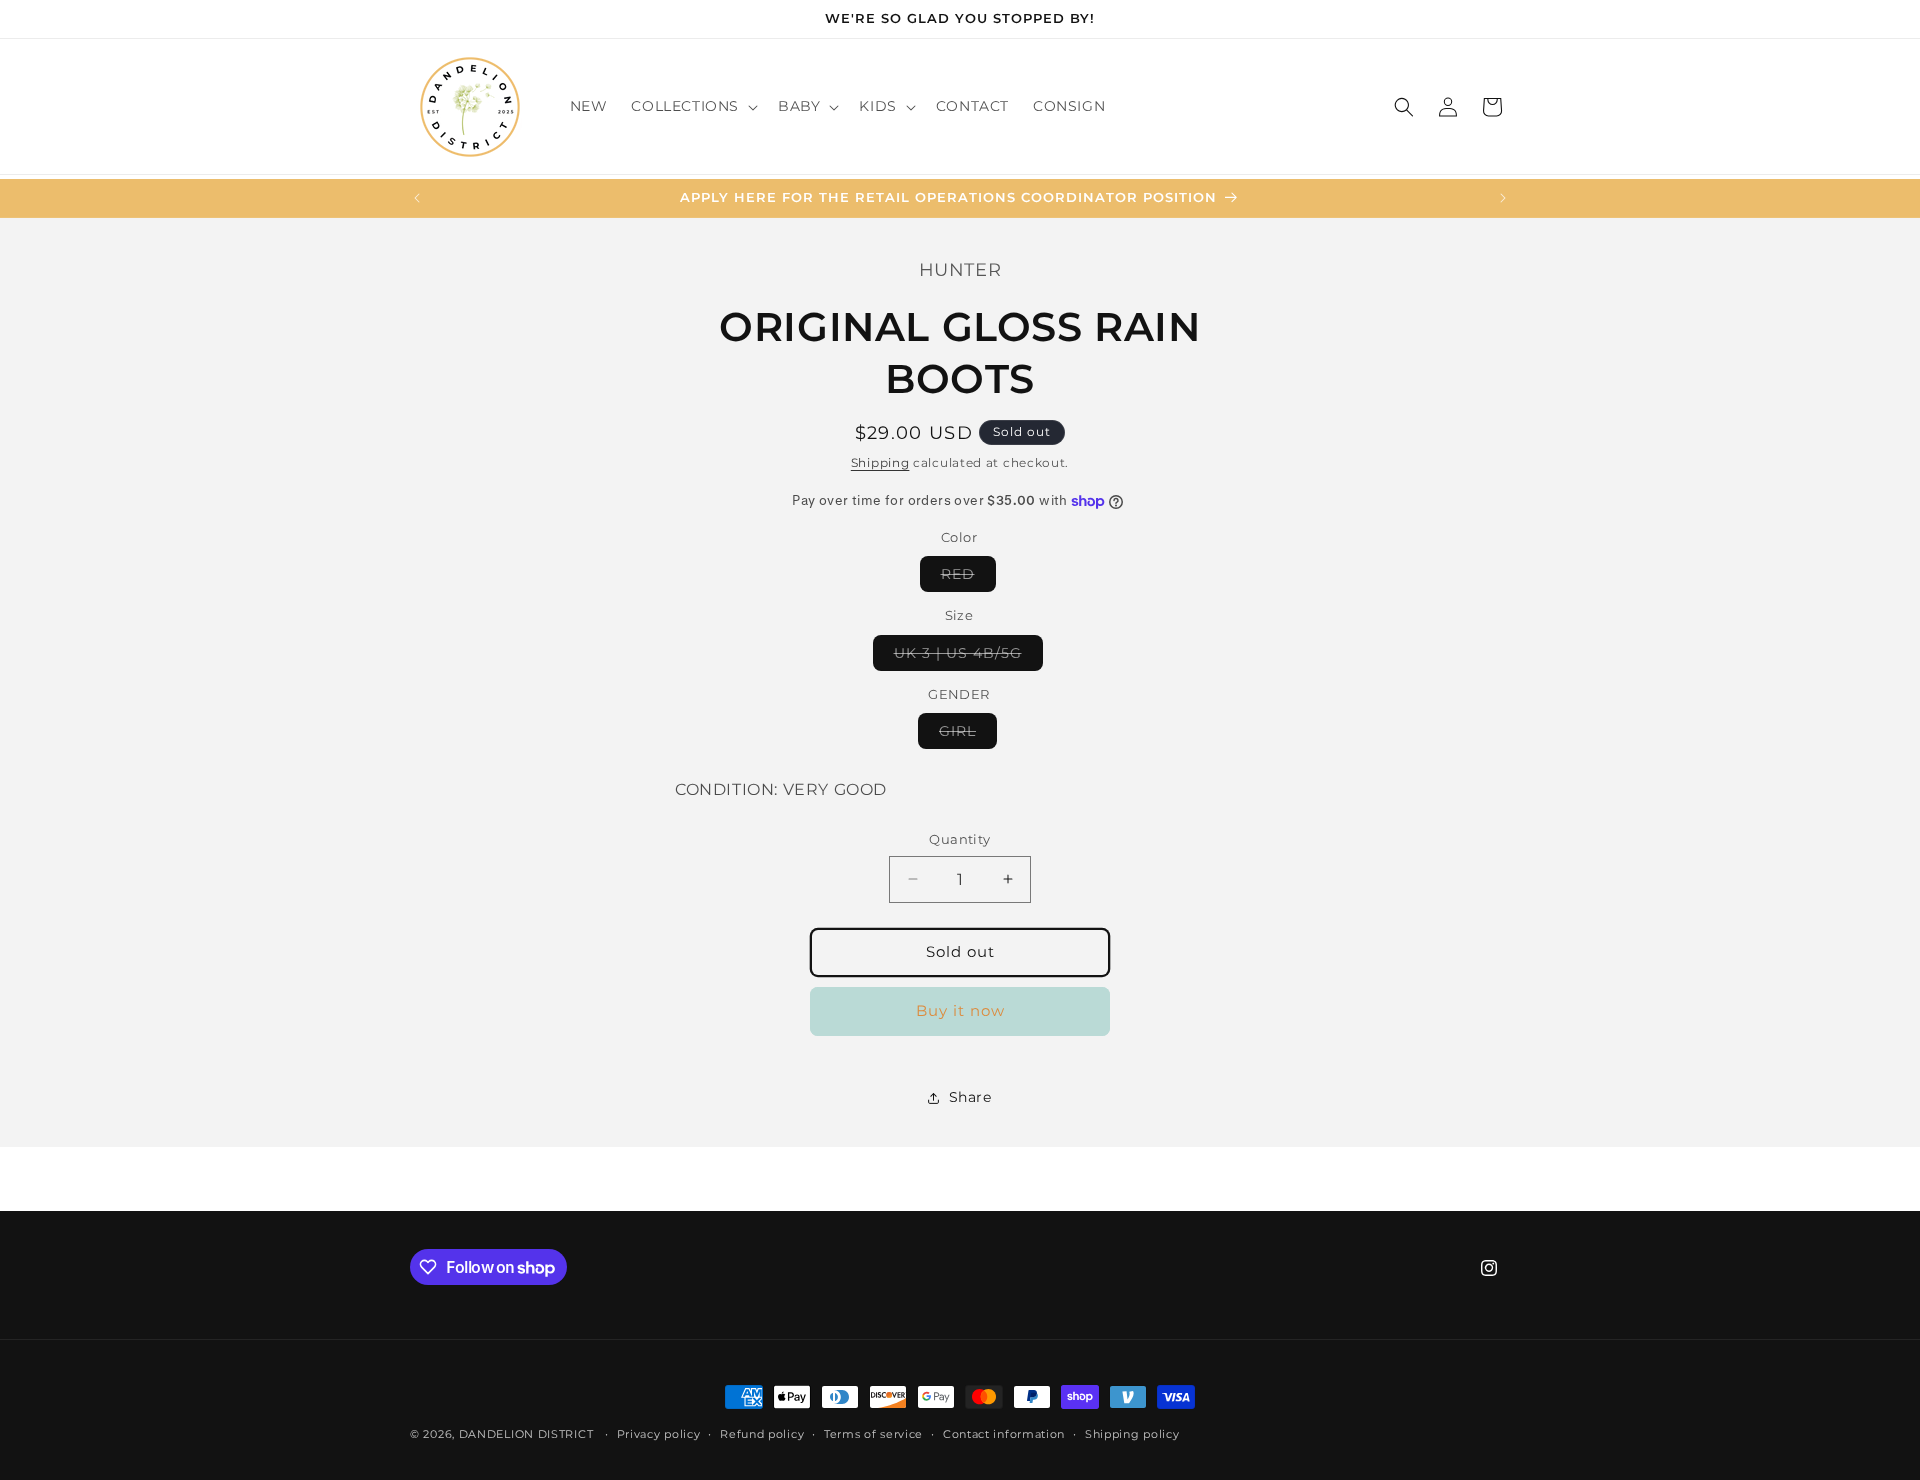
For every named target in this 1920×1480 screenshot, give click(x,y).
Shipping (880, 462)
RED (968, 578)
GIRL (968, 735)
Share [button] (970, 1097)
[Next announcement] (1503, 198)
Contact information (1004, 1434)
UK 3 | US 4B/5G (968, 657)
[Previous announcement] (417, 198)
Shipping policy (1132, 1434)
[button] (692, 106)
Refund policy (762, 1434)
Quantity (959, 839)
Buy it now (960, 1010)
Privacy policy (659, 1434)
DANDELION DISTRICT (526, 1434)
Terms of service (873, 1434)
